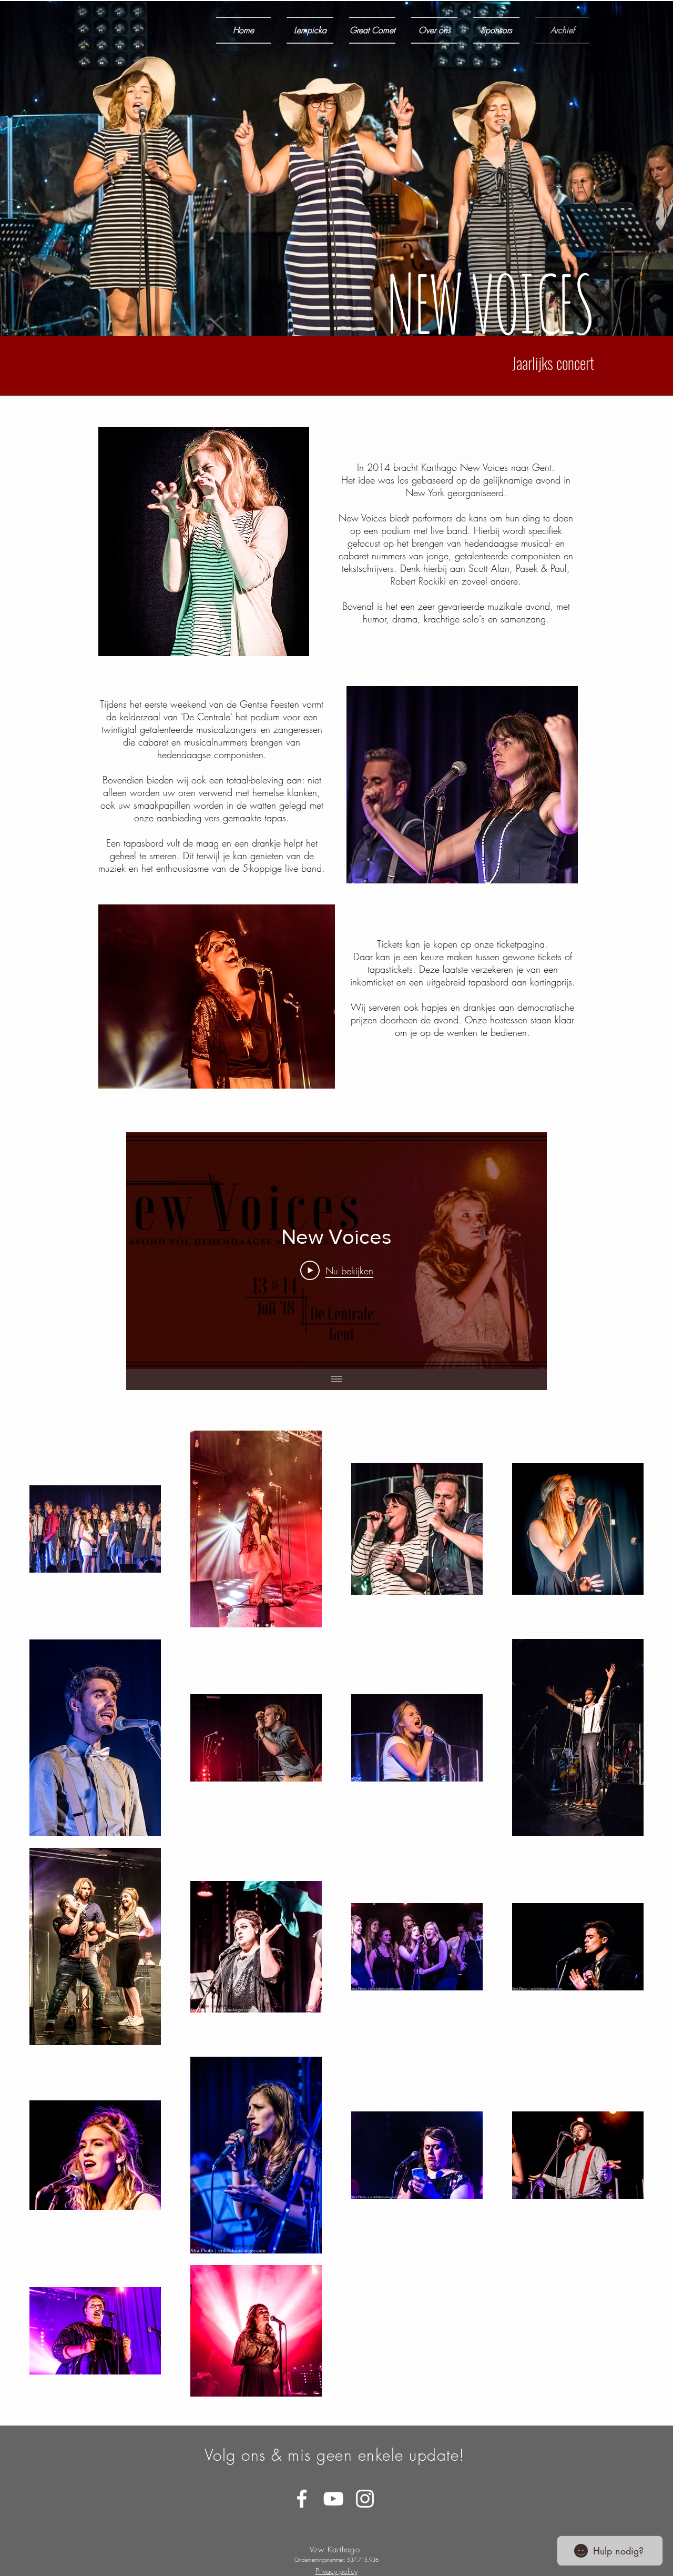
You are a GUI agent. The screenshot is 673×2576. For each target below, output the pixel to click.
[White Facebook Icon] (302, 2499)
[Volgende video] (525, 1251)
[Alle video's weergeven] (336, 1380)
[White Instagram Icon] (365, 2499)
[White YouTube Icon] (333, 2499)
